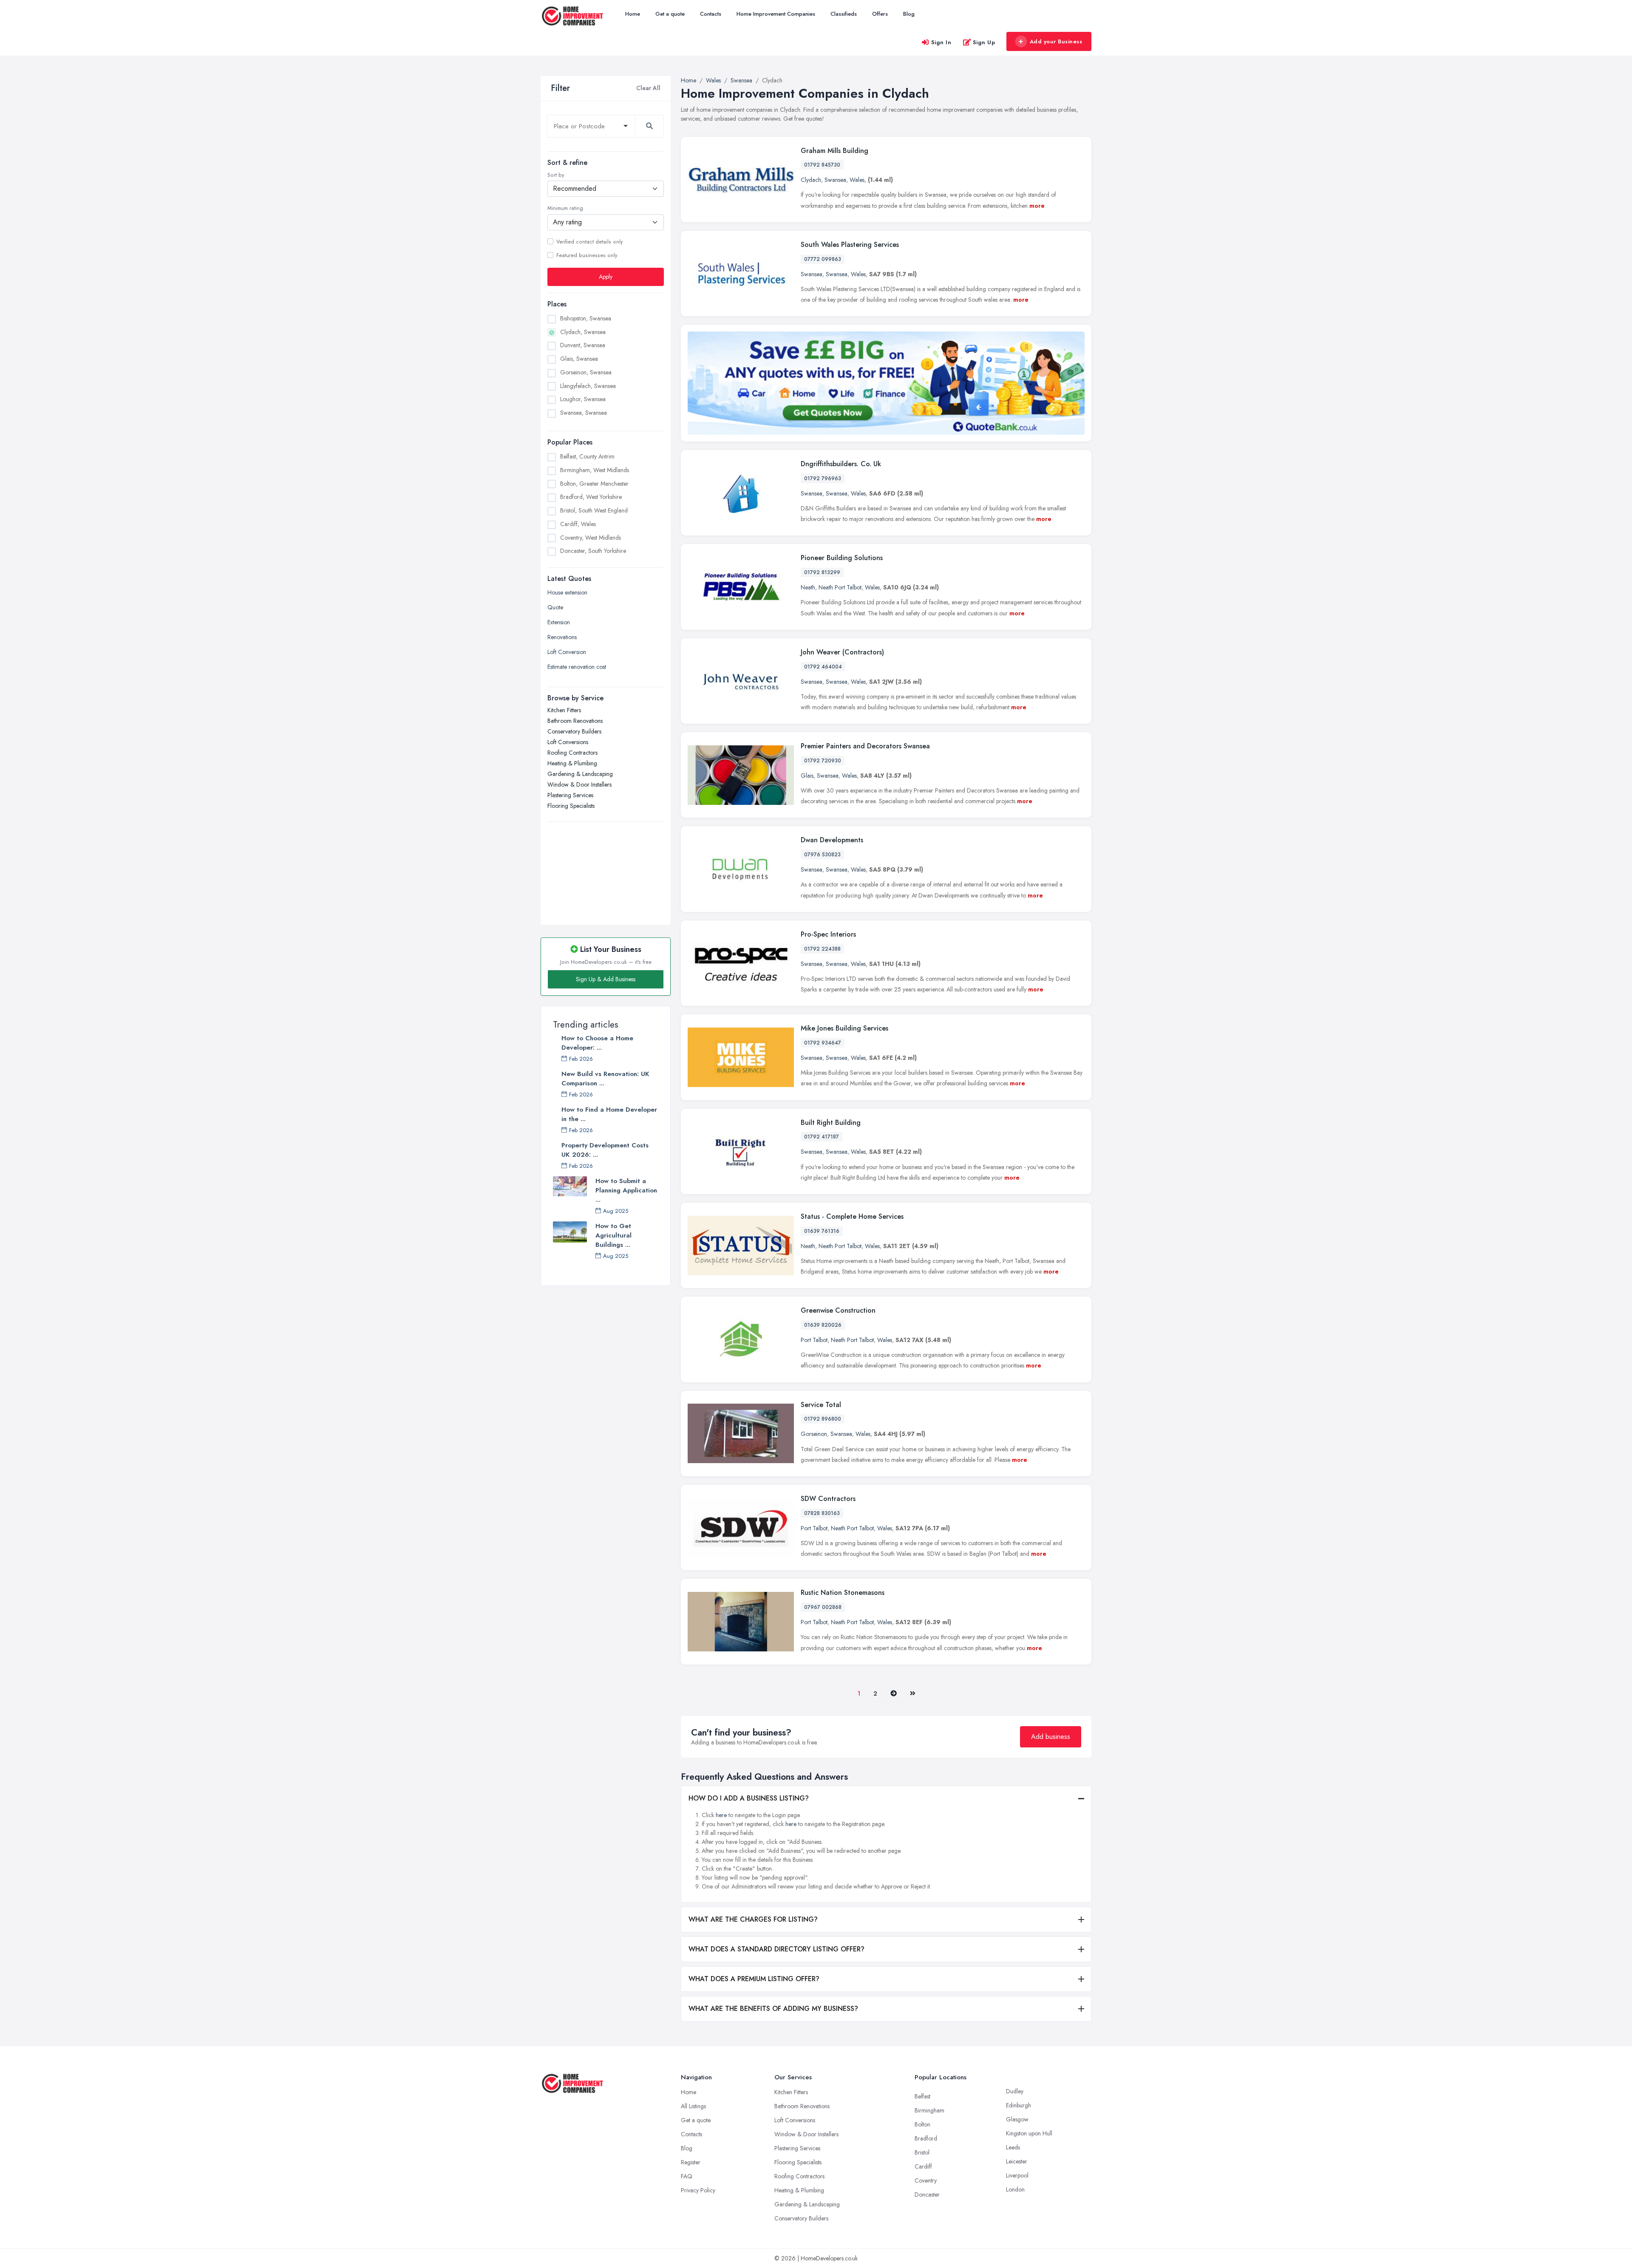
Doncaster (927, 2194)
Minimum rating (565, 208)
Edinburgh (1019, 2105)
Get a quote (670, 14)
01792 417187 (822, 1137)
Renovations (562, 637)
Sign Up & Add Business (606, 979)
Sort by (556, 175)
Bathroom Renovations (575, 721)
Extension (559, 622)
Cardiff (923, 2166)
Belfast (922, 2096)
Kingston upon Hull (1029, 2133)
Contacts (711, 14)
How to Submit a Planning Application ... (626, 1190)
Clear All (648, 88)
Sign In (941, 42)
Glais (807, 776)
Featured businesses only (587, 255)
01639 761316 (822, 1231)
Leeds (1013, 2147)
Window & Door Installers (579, 784)
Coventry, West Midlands (591, 537)
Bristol (922, 2152)
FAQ (687, 2176)
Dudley (1015, 2091)
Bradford (926, 2138)
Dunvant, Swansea (583, 345)
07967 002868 (823, 1607)
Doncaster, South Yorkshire (593, 551)
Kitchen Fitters (564, 710)
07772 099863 (823, 259)
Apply (606, 276)
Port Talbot (814, 1340)
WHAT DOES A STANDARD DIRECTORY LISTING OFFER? (776, 1949)
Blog (909, 14)
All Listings (693, 2106)
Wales (857, 180)
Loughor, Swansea (583, 399)
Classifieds (844, 14)
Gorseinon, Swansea (586, 372)
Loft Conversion (567, 652)
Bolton (922, 2124)
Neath (808, 587)
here (721, 1815)
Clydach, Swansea (583, 331)
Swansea (835, 180)
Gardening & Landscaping (580, 774)
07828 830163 (822, 1513)
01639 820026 (823, 1325)
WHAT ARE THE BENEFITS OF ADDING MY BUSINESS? (773, 2009)
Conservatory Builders (574, 731)
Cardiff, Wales (578, 524)
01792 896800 (823, 1419)
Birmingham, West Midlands (595, 470)
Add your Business (1056, 41)
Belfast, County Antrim (587, 456)
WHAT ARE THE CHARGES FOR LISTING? (753, 1919)
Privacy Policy (698, 2190)
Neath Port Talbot (840, 587)
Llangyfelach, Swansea (588, 385)
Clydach (811, 180)
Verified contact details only (589, 241)
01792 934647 (823, 1043)
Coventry (926, 2180)
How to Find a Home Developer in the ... (609, 1114)
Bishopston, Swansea (586, 318)
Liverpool (1017, 2175)
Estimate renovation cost (577, 667)
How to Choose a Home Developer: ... (597, 1043)
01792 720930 (823, 761)
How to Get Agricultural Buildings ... (613, 1235)
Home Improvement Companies (776, 14)
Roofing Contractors (572, 753)
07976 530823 (822, 855)
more (1037, 206)
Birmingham (929, 2110)
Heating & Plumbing (572, 763)
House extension (567, 592)
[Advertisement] (606, 869)
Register (691, 2162)
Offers (880, 14)
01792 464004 (823, 667)
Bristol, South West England (594, 510)
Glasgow (1017, 2119)
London (1015, 2189)
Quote (555, 607)
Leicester (1017, 2161)
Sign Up (984, 42)
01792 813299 (822, 572)
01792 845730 (822, 165)
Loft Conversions (568, 742)
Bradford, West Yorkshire (591, 497)
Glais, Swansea (579, 359)
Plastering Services (570, 795)
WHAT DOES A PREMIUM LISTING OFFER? (754, 1979)
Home (633, 14)
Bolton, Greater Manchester (594, 483)
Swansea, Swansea (584, 413)
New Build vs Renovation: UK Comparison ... (605, 1079)
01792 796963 (823, 479)
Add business (1051, 1737)
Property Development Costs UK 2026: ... (605, 1150)
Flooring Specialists (571, 806)
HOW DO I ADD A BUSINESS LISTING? (749, 1798)
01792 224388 (822, 949)
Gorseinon (814, 1434)
